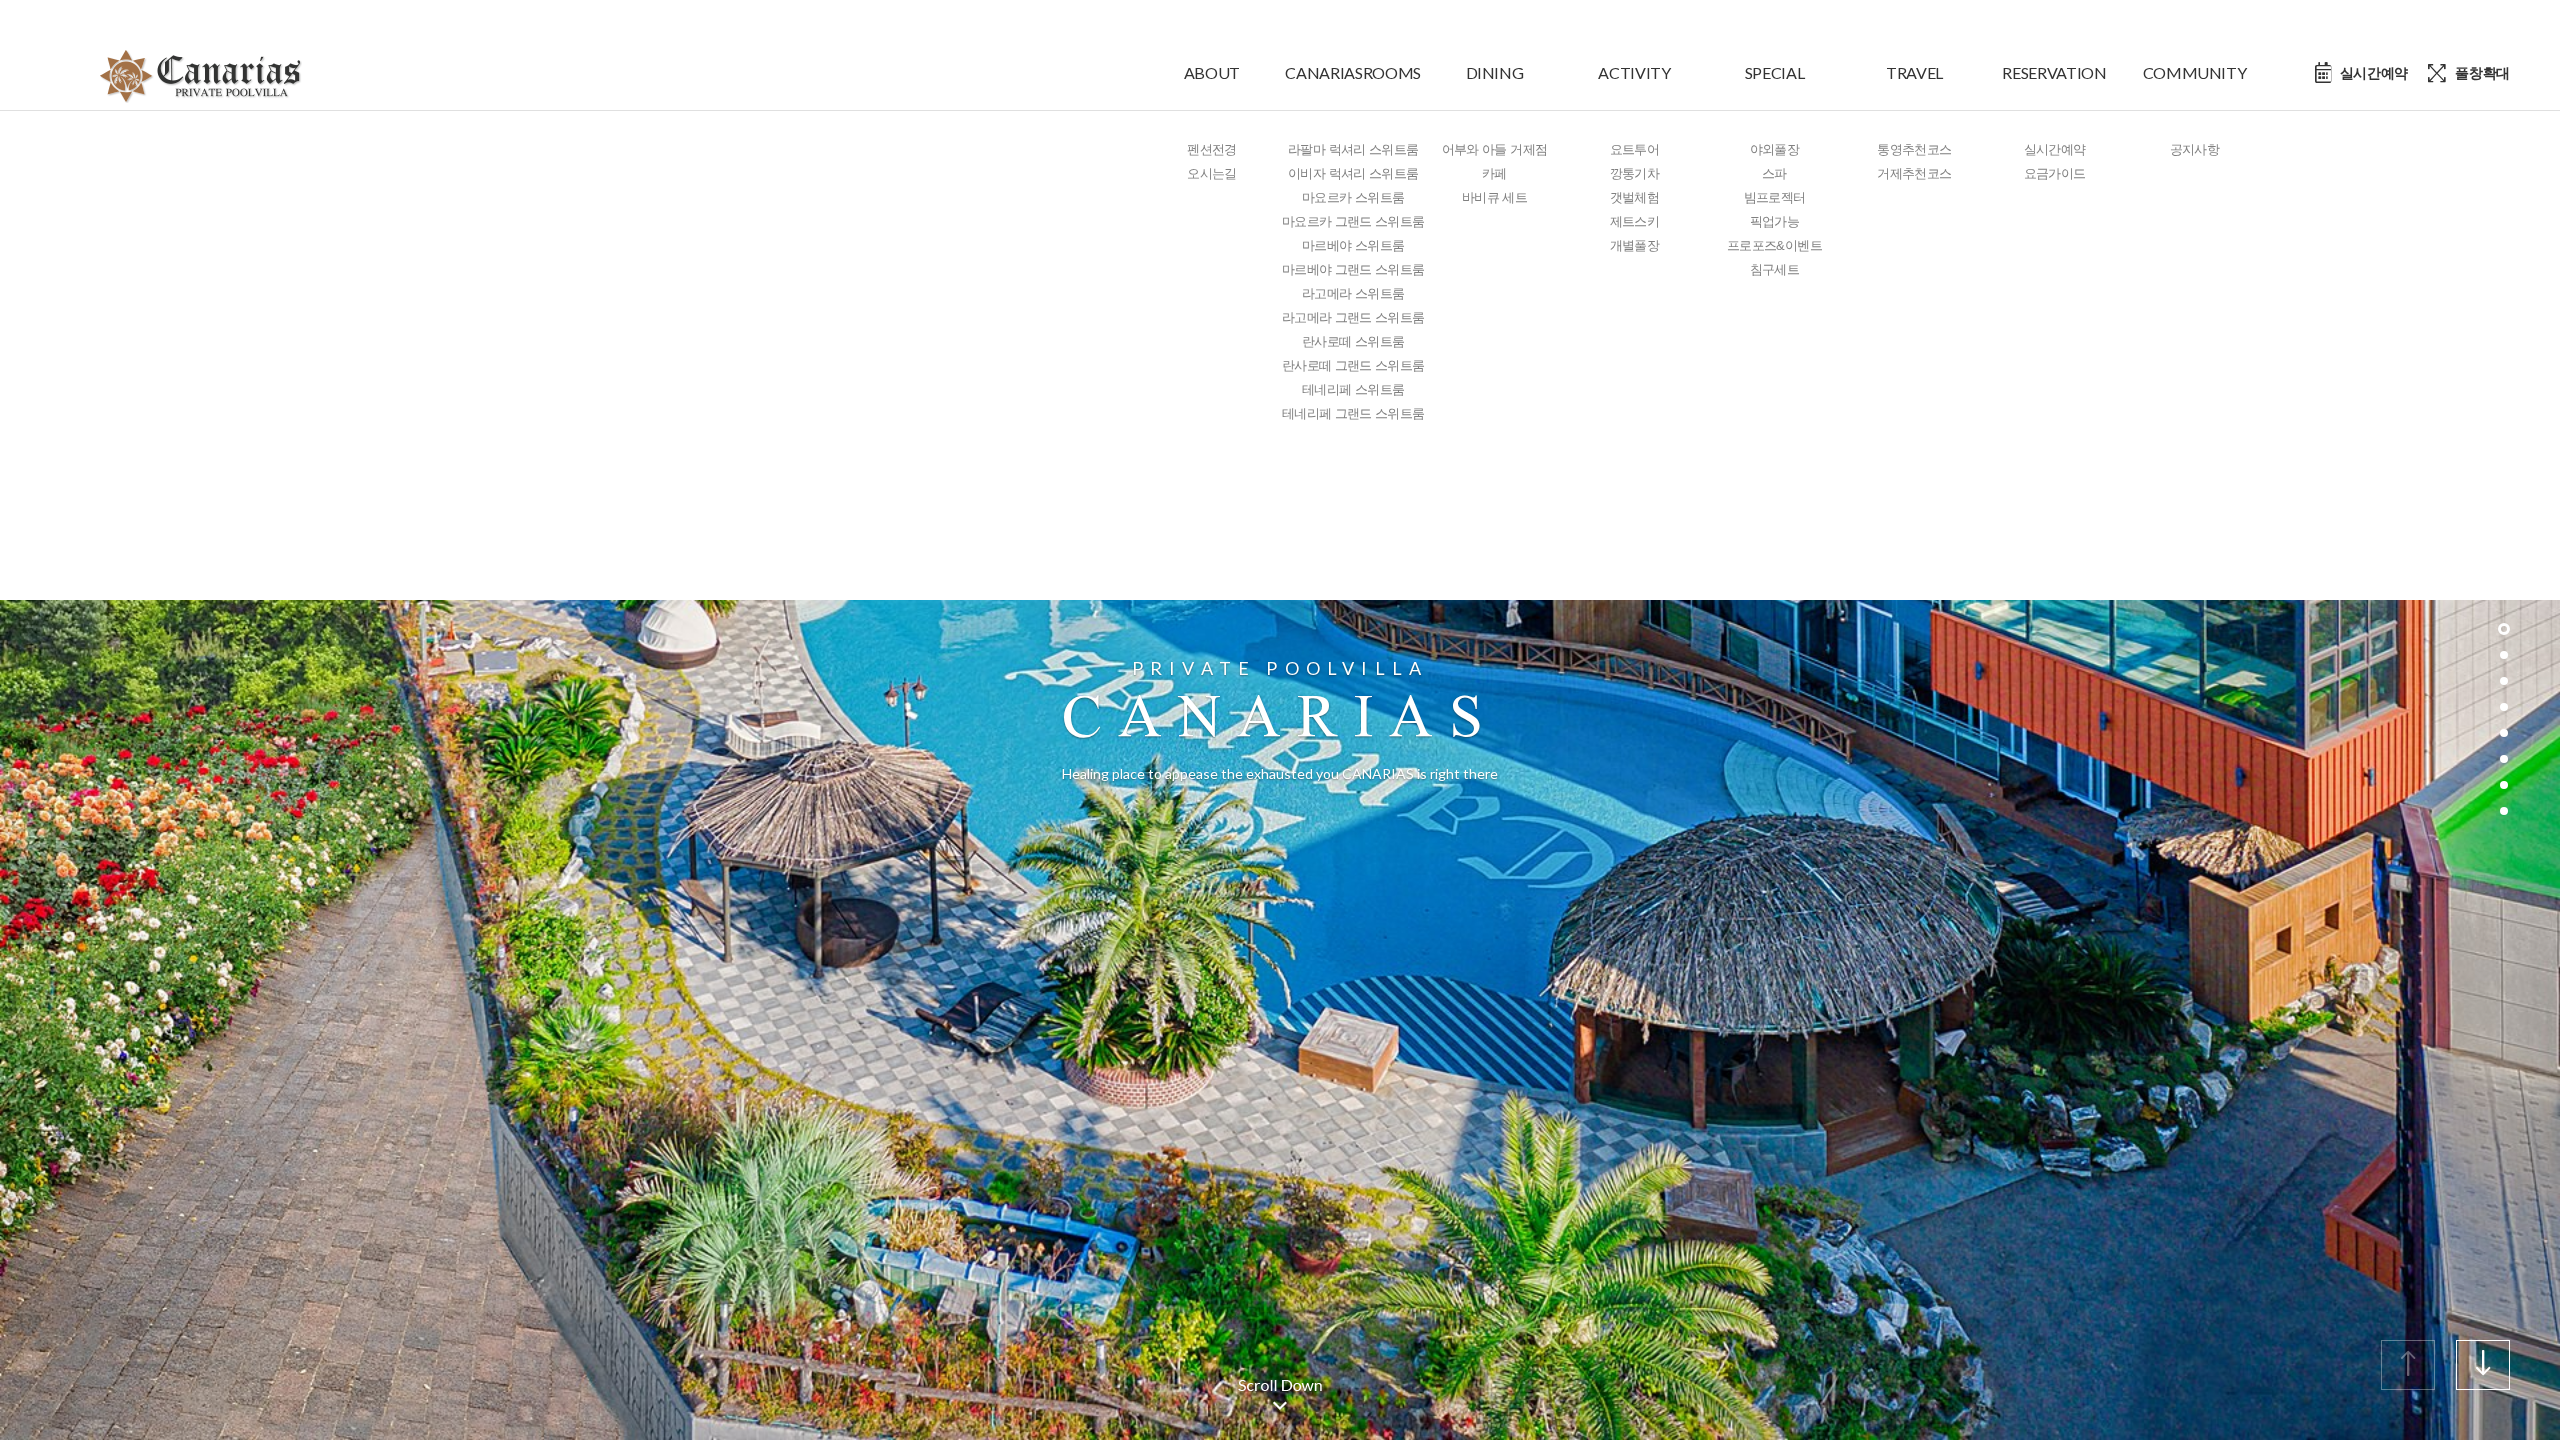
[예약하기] (2362, 74)
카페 (1494, 173)
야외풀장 (1774, 149)
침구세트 (1774, 269)
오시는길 (1211, 173)
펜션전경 (1211, 149)
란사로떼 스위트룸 (1353, 341)
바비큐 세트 (1494, 197)
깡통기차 (1634, 173)
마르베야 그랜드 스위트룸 (1353, 269)
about (1212, 72)
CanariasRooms (1352, 72)
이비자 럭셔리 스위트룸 (1353, 173)
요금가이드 (2055, 173)
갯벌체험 (1634, 197)
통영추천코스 (1914, 149)
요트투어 (1634, 149)
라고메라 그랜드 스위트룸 (1353, 317)
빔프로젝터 (1775, 197)
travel (1914, 72)
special (1775, 72)
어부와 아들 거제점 (1495, 149)
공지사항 (2194, 149)
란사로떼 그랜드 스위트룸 (1353, 365)
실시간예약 (2055, 149)
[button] (2483, 1365)
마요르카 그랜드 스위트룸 (1353, 221)
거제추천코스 (1914, 173)
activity (1634, 72)
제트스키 (1634, 221)
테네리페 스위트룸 (1353, 389)
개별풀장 (1634, 245)
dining (1495, 72)
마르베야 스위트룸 (1353, 245)
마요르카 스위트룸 (1353, 197)
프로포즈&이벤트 (1774, 245)
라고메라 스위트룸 (1353, 293)
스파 (1774, 173)
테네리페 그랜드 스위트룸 (1353, 413)
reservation (2054, 72)
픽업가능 (1774, 221)
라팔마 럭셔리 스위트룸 (1353, 149)
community (2195, 72)
